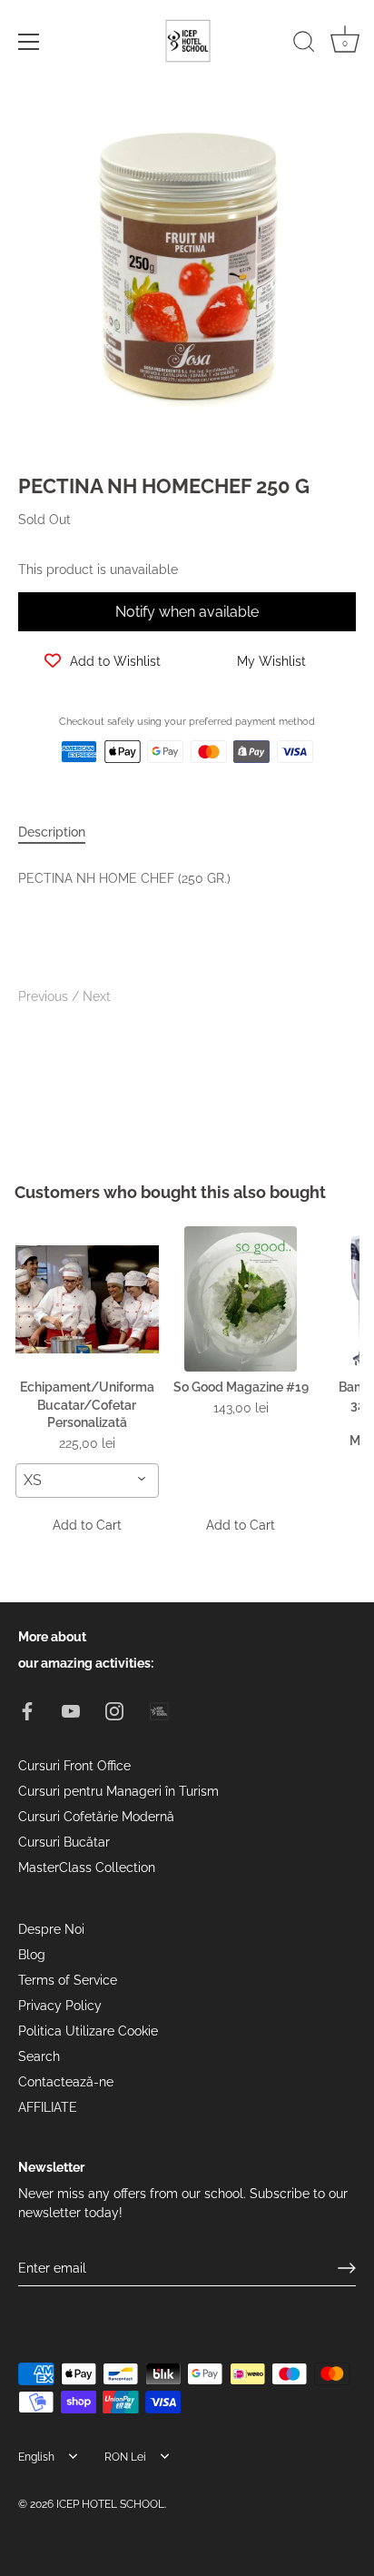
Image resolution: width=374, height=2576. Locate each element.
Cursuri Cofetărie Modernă (96, 1817)
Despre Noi (51, 1929)
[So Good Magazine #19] (241, 1299)
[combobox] (87, 1481)
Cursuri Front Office (74, 1766)
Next (97, 996)
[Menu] (29, 42)
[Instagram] (114, 1709)
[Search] (304, 45)
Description (52, 832)
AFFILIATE (48, 2107)
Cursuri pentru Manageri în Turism (118, 1791)
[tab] (61, 832)
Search (39, 2056)
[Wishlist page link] (38, 792)
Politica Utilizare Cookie (88, 2031)
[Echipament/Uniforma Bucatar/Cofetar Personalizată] (87, 1299)
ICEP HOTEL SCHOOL (110, 2504)
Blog (32, 1955)
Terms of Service (68, 1980)
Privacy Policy (60, 2006)
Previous (45, 996)
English (36, 2457)
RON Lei (125, 2457)
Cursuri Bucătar (64, 1842)
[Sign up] (347, 2268)
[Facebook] (27, 1709)
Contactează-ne (66, 2082)
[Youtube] (71, 1709)
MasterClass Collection (87, 1868)
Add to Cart (87, 1525)
